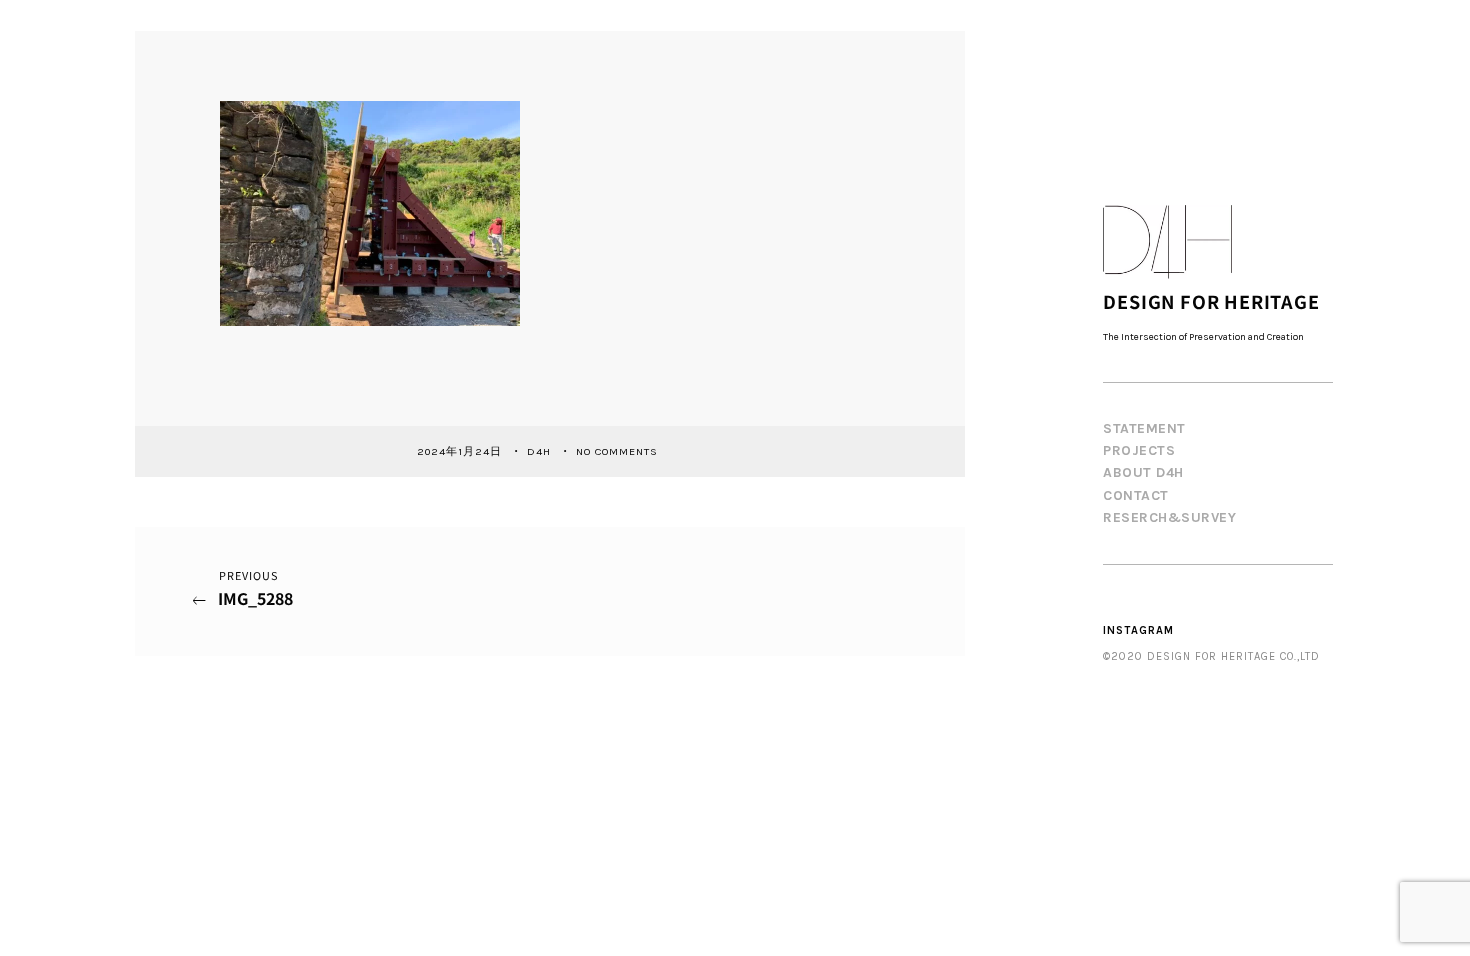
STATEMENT (1144, 428)
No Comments (617, 450)
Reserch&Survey (1169, 517)
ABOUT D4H (1143, 472)
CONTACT (1136, 495)
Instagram (1138, 630)
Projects (1139, 450)
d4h (541, 450)
